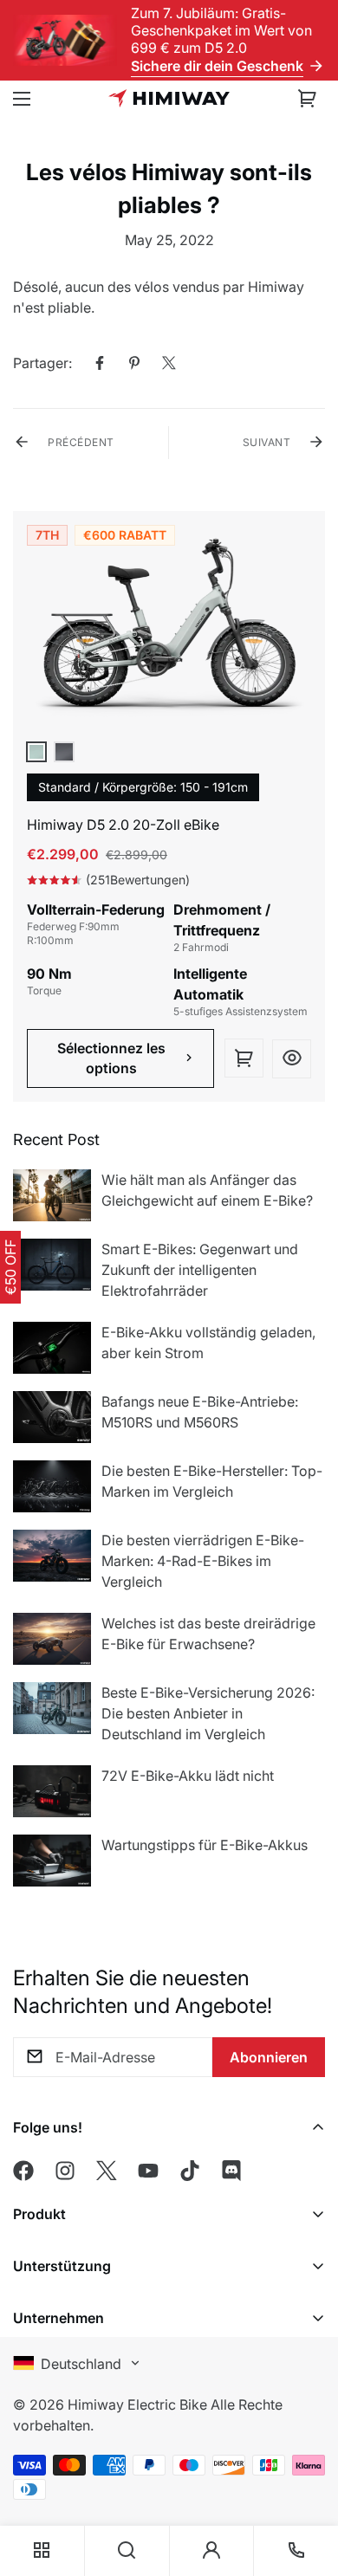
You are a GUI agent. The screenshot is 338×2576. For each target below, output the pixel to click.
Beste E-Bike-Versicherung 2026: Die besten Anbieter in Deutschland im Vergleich (208, 1713)
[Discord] (231, 2171)
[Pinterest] (134, 363)
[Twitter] (169, 363)
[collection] (42, 2551)
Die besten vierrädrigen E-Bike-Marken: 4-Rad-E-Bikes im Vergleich (203, 1561)
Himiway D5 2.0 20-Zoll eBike (123, 825)
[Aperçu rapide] (292, 1059)
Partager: (42, 363)
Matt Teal (36, 752)
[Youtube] (148, 2171)
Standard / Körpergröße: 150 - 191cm (143, 787)
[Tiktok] (190, 2171)
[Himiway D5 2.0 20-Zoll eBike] (169, 631)
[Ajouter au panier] (244, 1058)
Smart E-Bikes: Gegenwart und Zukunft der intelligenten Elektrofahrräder (200, 1270)
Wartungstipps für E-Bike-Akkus (205, 1845)
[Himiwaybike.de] (169, 98)
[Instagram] (65, 2171)
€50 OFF (10, 1267)
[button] (308, 99)
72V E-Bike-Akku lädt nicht (188, 1776)
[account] (211, 2551)
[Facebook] (100, 363)
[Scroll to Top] (307, 2455)
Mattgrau (64, 752)
